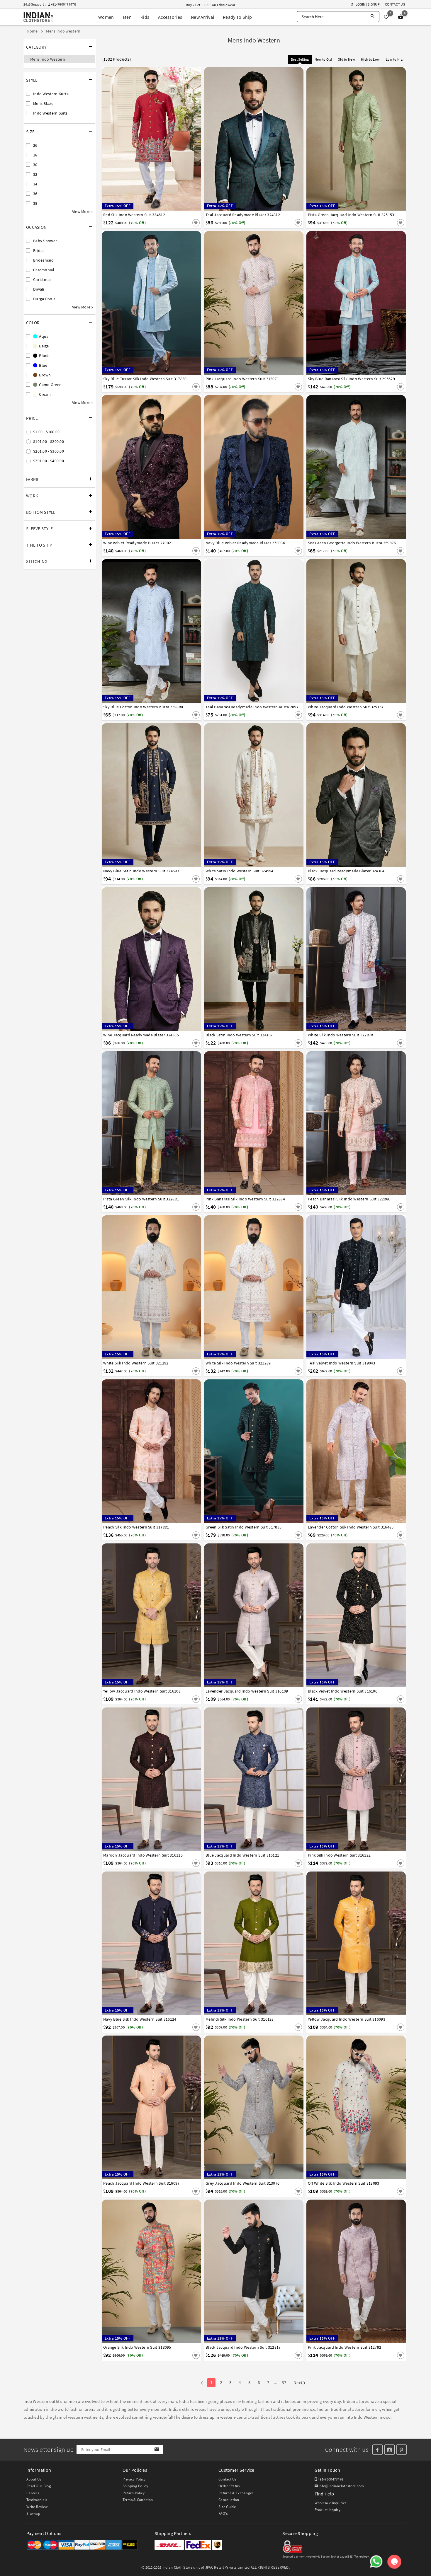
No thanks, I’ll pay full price (232, 1342)
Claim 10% (317, 1317)
